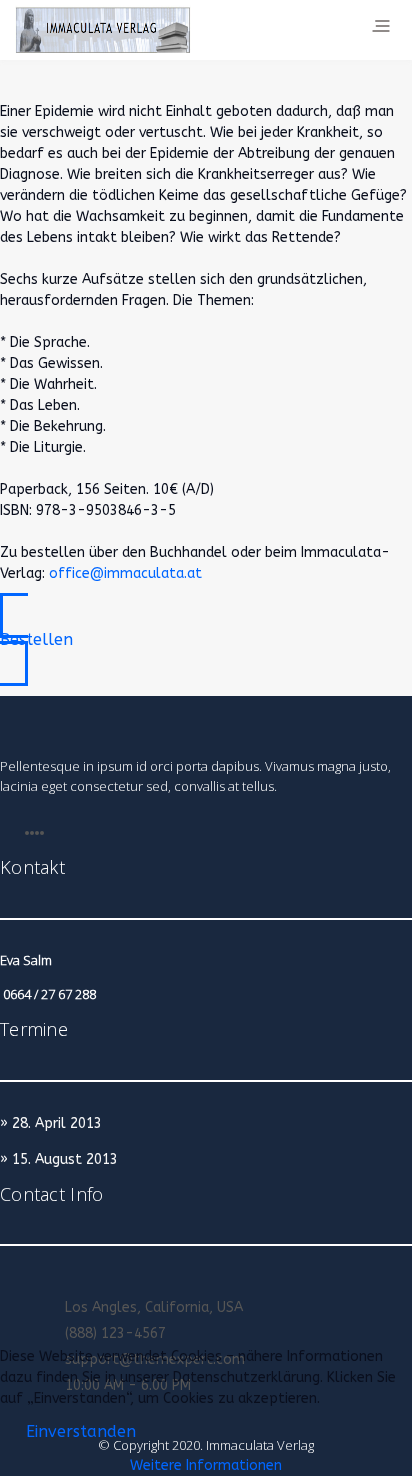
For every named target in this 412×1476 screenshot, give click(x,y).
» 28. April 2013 (51, 1123)
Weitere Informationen (206, 1465)
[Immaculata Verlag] (103, 30)
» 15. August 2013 (59, 1159)
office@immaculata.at (125, 573)
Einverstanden (81, 1431)
